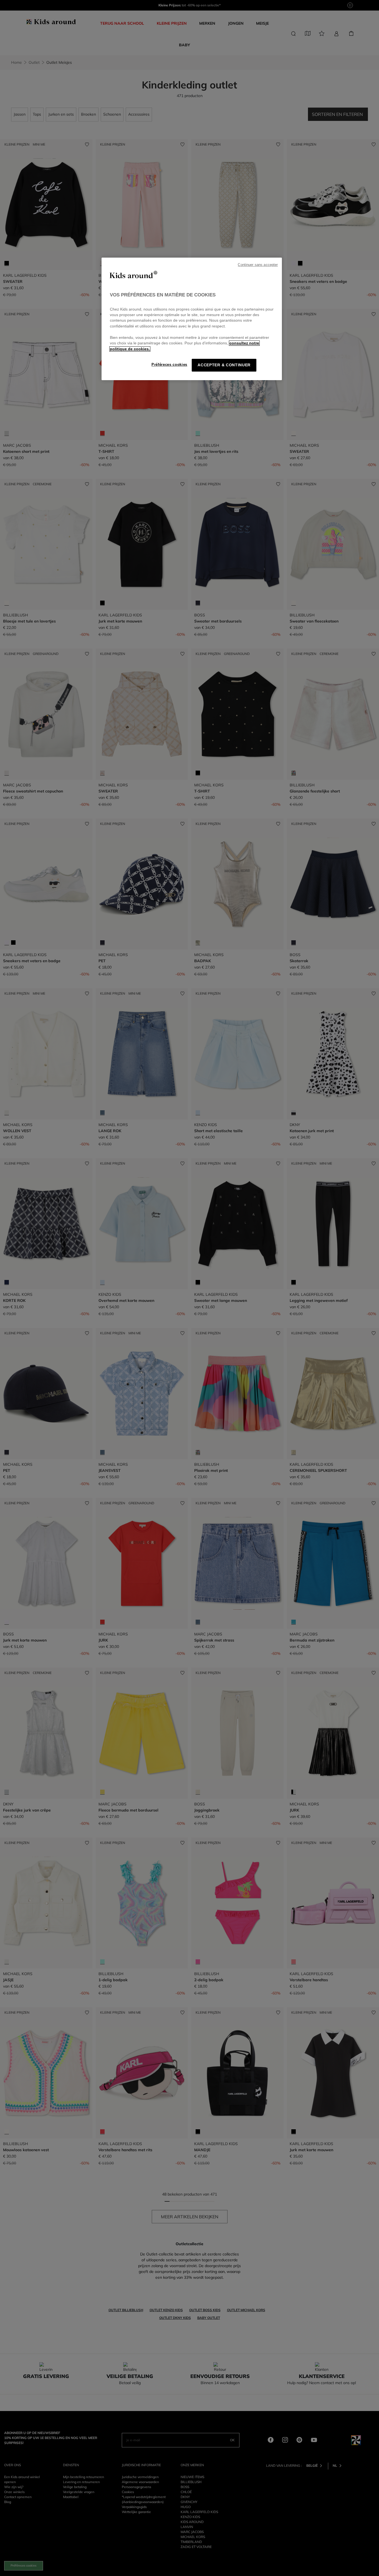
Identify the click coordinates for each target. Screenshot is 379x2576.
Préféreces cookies (169, 364)
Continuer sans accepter (258, 265)
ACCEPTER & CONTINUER (224, 365)
